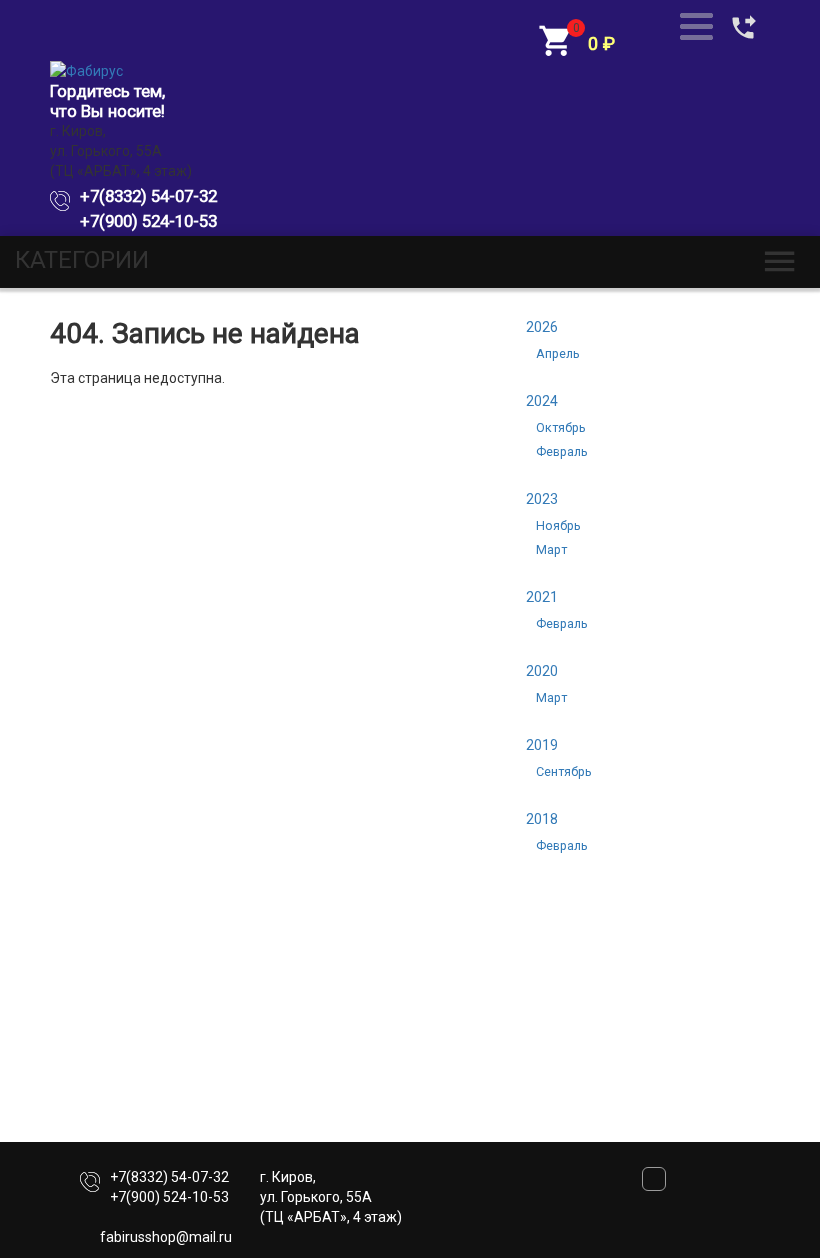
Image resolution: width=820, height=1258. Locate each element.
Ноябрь (558, 525)
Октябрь (561, 427)
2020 (542, 671)
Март (551, 549)
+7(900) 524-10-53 (148, 221)
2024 (542, 401)
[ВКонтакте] (654, 1186)
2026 (542, 327)
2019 (542, 745)
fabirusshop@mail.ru (166, 1237)
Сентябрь (564, 771)
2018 (542, 819)
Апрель (558, 353)
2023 (542, 499)
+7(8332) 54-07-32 (148, 196)
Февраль (562, 451)
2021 (542, 597)
